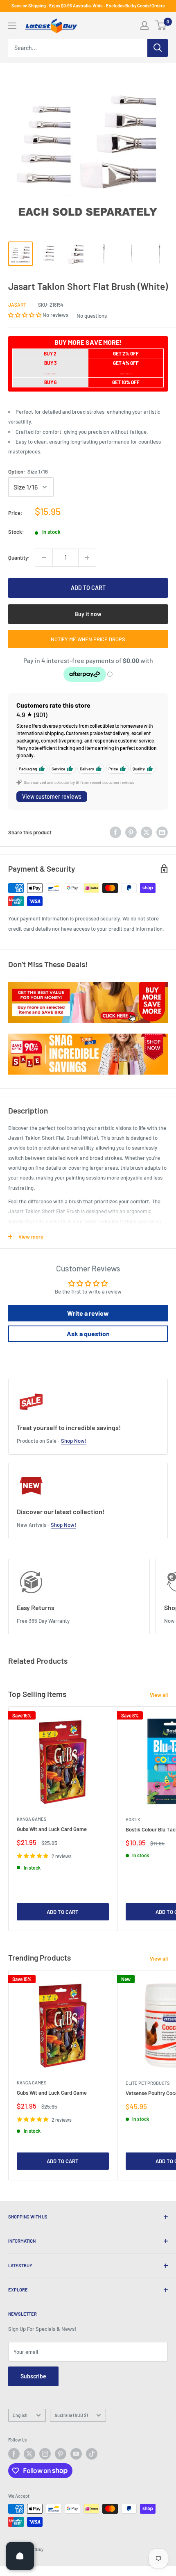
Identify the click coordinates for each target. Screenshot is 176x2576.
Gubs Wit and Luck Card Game (52, 1829)
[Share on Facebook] (115, 832)
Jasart (17, 305)
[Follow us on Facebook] (14, 2454)
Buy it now (88, 614)
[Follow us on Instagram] (45, 2454)
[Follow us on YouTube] (76, 2454)
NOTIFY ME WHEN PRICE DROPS (88, 639)
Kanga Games (32, 1819)
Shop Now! (74, 1441)
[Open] (20, 2556)
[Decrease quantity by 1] (44, 558)
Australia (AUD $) (71, 2415)
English (20, 2415)
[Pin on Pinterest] (131, 832)
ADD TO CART (88, 588)
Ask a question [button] (88, 1334)
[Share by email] (162, 832)
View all (159, 1695)
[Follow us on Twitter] (29, 2454)
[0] (161, 25)
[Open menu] (12, 26)
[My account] (144, 25)
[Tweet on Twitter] (147, 832)
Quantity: (19, 558)
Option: (28, 471)
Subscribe (33, 2376)
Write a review (88, 1313)
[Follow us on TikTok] (92, 2454)
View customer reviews (52, 796)
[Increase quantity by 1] (87, 558)
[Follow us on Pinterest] (61, 2454)
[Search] (158, 48)
